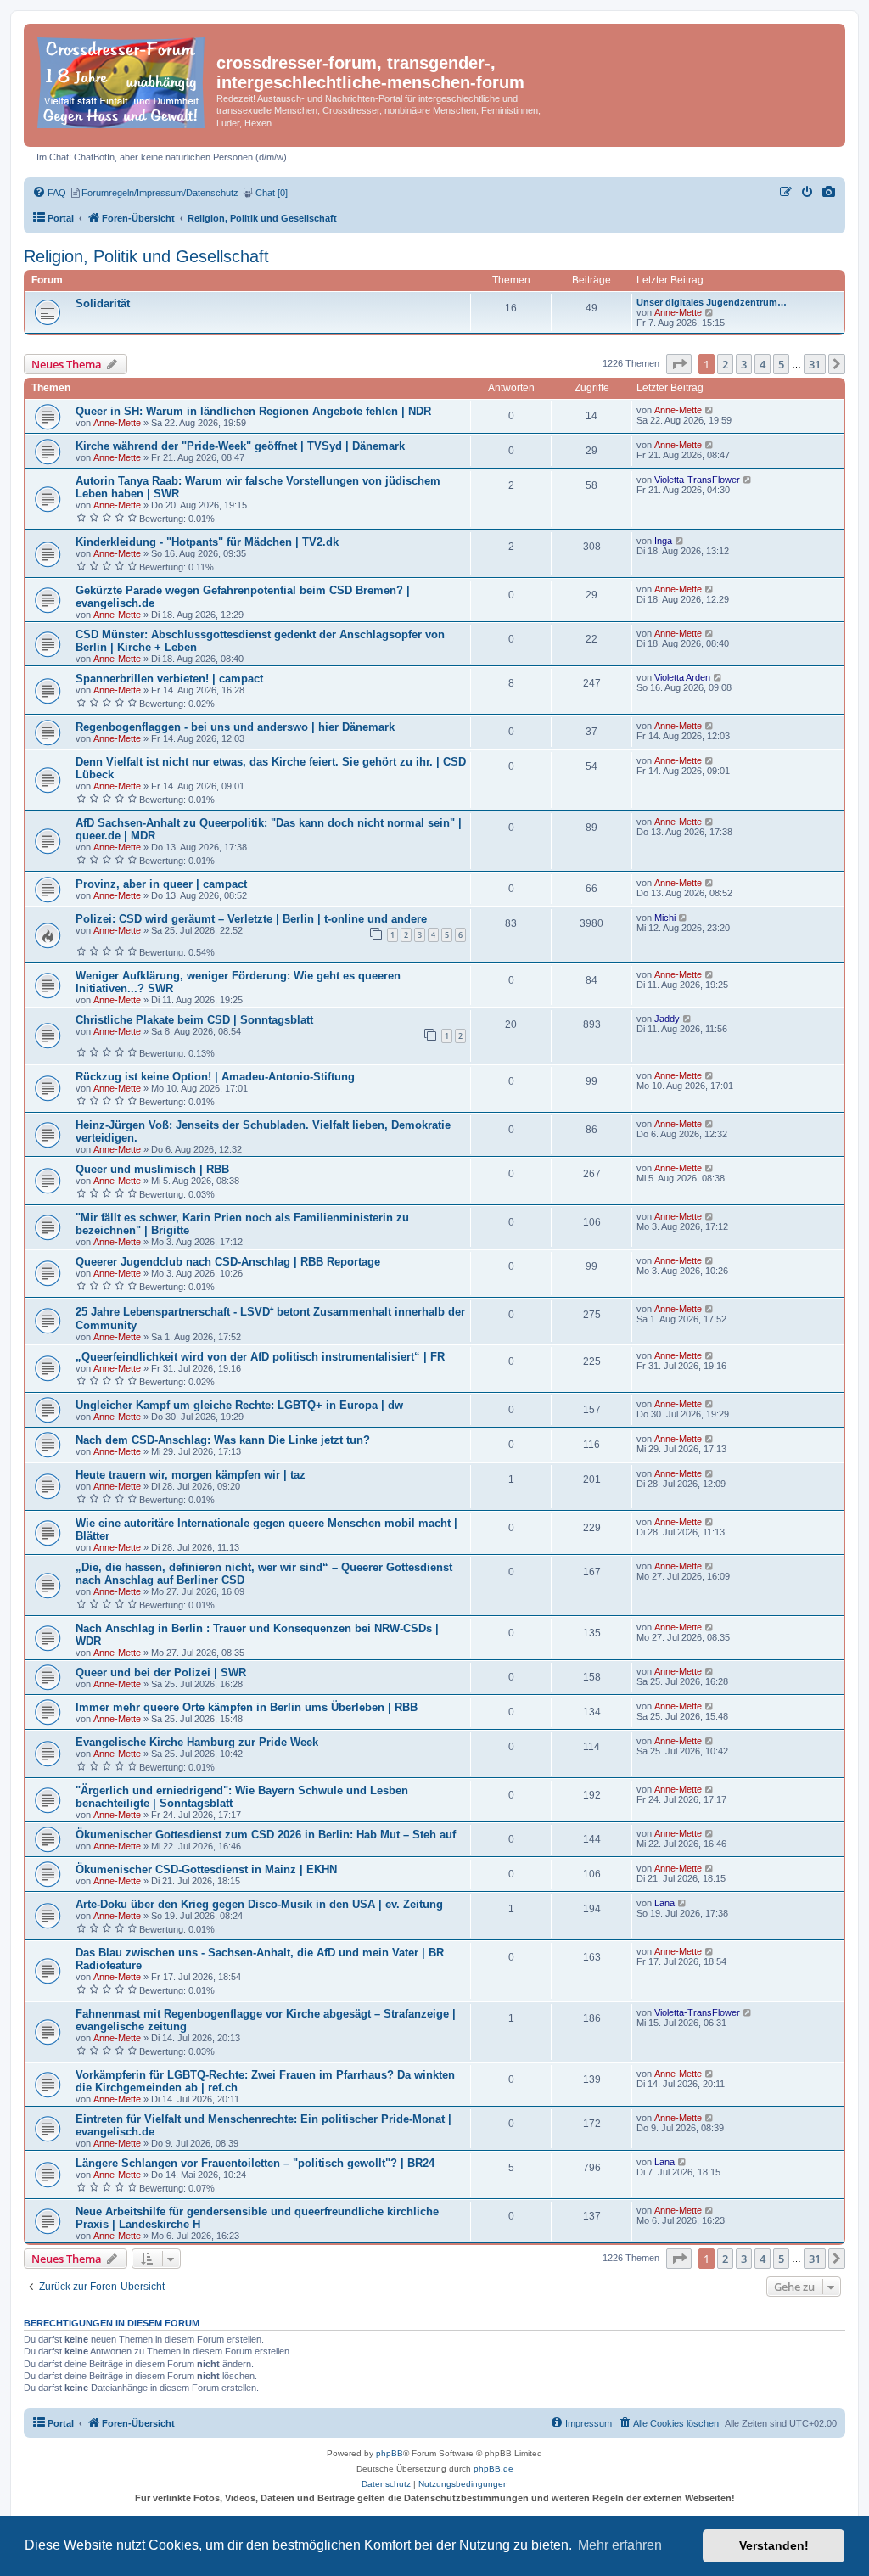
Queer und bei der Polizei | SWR (161, 1672)
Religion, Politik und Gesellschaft (146, 256)
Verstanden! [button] (774, 2545)
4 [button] (762, 364)
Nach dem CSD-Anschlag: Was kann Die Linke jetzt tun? (223, 1440)
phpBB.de (493, 2469)
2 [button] (725, 364)
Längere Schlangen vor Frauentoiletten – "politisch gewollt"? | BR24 (255, 2163)
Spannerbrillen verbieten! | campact (169, 679)
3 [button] (744, 364)
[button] (679, 364)
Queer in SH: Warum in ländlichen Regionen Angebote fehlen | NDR (253, 411)
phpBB (390, 2453)
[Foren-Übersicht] (122, 79)
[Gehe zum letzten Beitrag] (710, 410)
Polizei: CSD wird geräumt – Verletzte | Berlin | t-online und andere (251, 919)
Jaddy (667, 1019)
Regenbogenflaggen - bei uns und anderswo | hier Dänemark (235, 727)
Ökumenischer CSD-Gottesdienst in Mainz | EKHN (206, 1869)
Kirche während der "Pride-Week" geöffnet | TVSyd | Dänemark (240, 446)
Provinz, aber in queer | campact (161, 884)
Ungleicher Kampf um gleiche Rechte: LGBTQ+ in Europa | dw (239, 1405)
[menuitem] (829, 193)
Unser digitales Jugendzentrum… (712, 302)
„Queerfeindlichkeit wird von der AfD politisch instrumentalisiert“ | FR (260, 1357)
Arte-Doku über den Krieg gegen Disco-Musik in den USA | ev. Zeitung (259, 1904)
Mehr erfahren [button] (620, 2545)
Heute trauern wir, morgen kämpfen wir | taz (191, 1475)
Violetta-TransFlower (697, 480)
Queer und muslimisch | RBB (152, 1169)
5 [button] (781, 364)
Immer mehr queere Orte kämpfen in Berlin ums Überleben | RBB (247, 1707)
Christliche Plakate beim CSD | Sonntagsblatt (194, 1020)
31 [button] (815, 364)
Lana (664, 1903)
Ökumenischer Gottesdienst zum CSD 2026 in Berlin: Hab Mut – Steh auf (266, 1835)
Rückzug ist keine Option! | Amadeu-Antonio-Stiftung (215, 1077)
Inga (663, 541)
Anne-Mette (678, 312)
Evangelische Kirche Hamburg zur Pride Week (197, 1742)
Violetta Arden (682, 677)
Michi (665, 918)
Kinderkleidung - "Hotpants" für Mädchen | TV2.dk (207, 542)
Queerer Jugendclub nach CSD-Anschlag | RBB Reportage (228, 1262)
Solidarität (103, 303)
